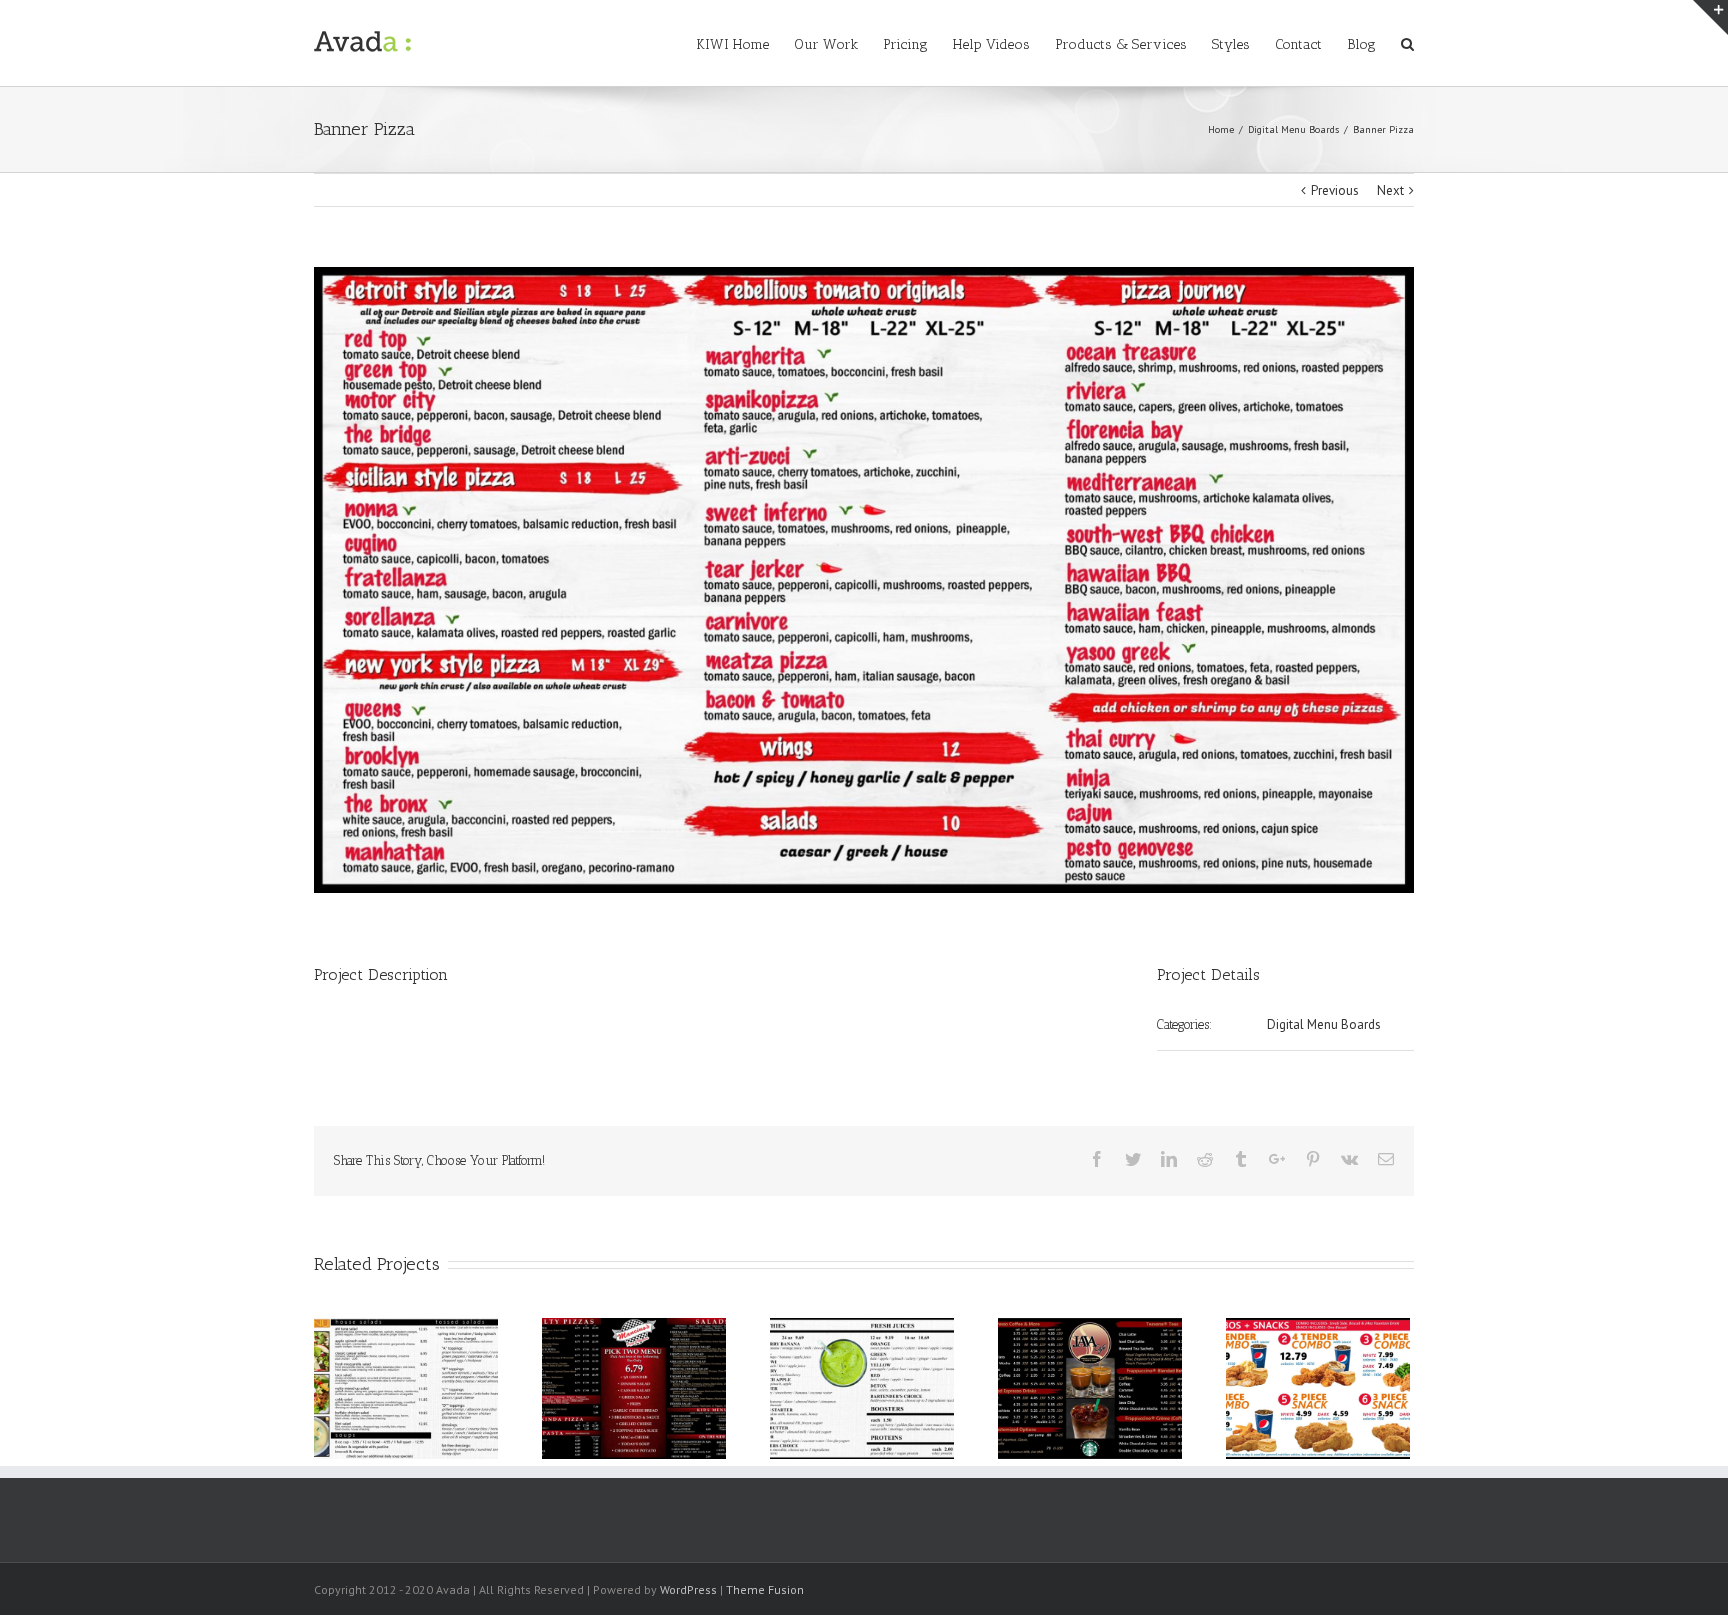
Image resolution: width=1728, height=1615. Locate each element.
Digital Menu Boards (1324, 1024)
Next (1390, 190)
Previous (1335, 190)
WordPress (688, 1589)
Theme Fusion (765, 1589)
